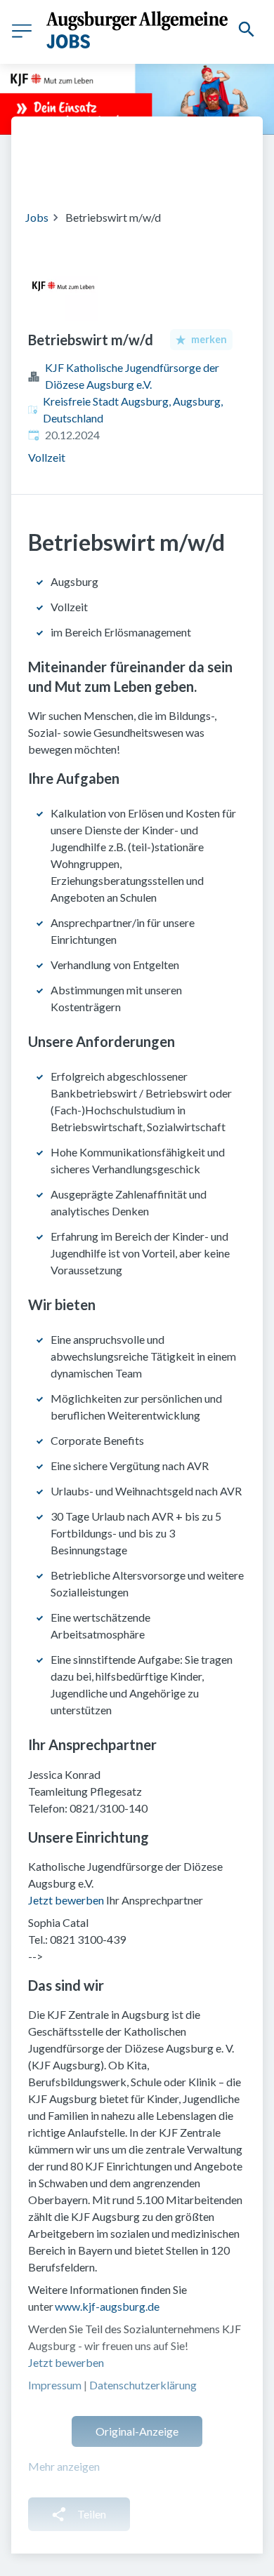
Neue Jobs (146, 171)
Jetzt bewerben (67, 1900)
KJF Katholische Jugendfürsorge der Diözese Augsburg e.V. (132, 376)
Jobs (37, 217)
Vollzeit (47, 457)
